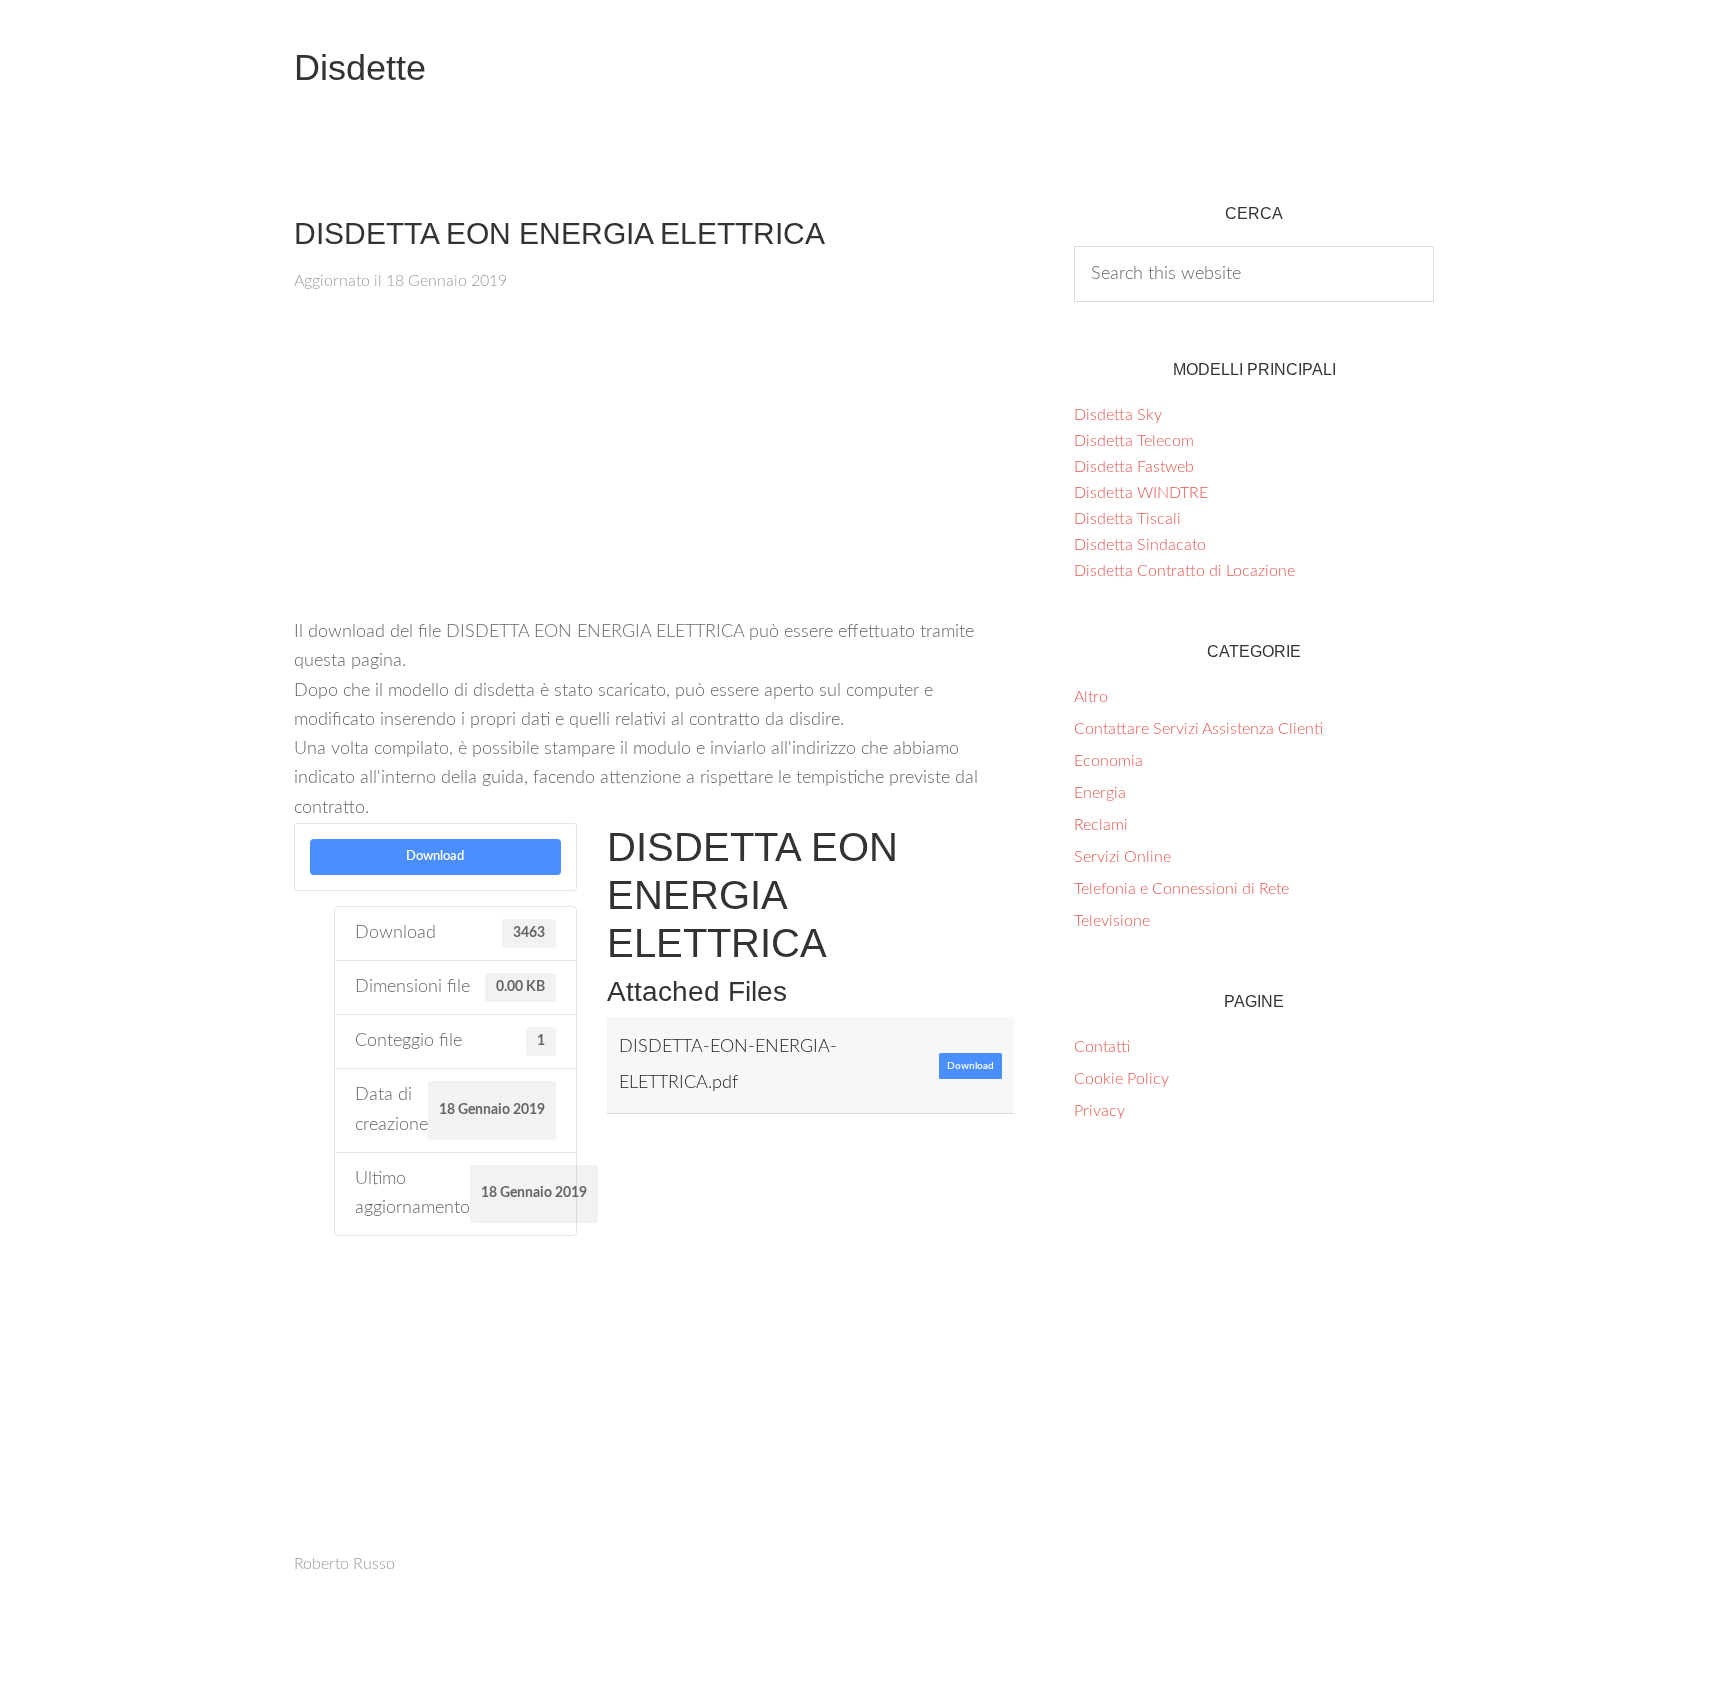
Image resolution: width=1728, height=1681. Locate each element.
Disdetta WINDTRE (1141, 493)
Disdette (360, 67)
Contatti (1102, 1047)
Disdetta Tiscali (1127, 519)
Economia (1108, 761)
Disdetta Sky (1118, 415)
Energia (1100, 793)
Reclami (1101, 825)
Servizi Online (1122, 857)
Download (435, 856)
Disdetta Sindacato (1140, 545)
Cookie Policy (1121, 1079)
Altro (1091, 697)
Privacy (1099, 1111)
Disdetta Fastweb (1134, 467)
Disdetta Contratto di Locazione (1184, 571)
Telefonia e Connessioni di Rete (1181, 889)
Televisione (1112, 921)
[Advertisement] (654, 468)
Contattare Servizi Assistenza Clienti (1198, 729)
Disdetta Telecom (1134, 441)
